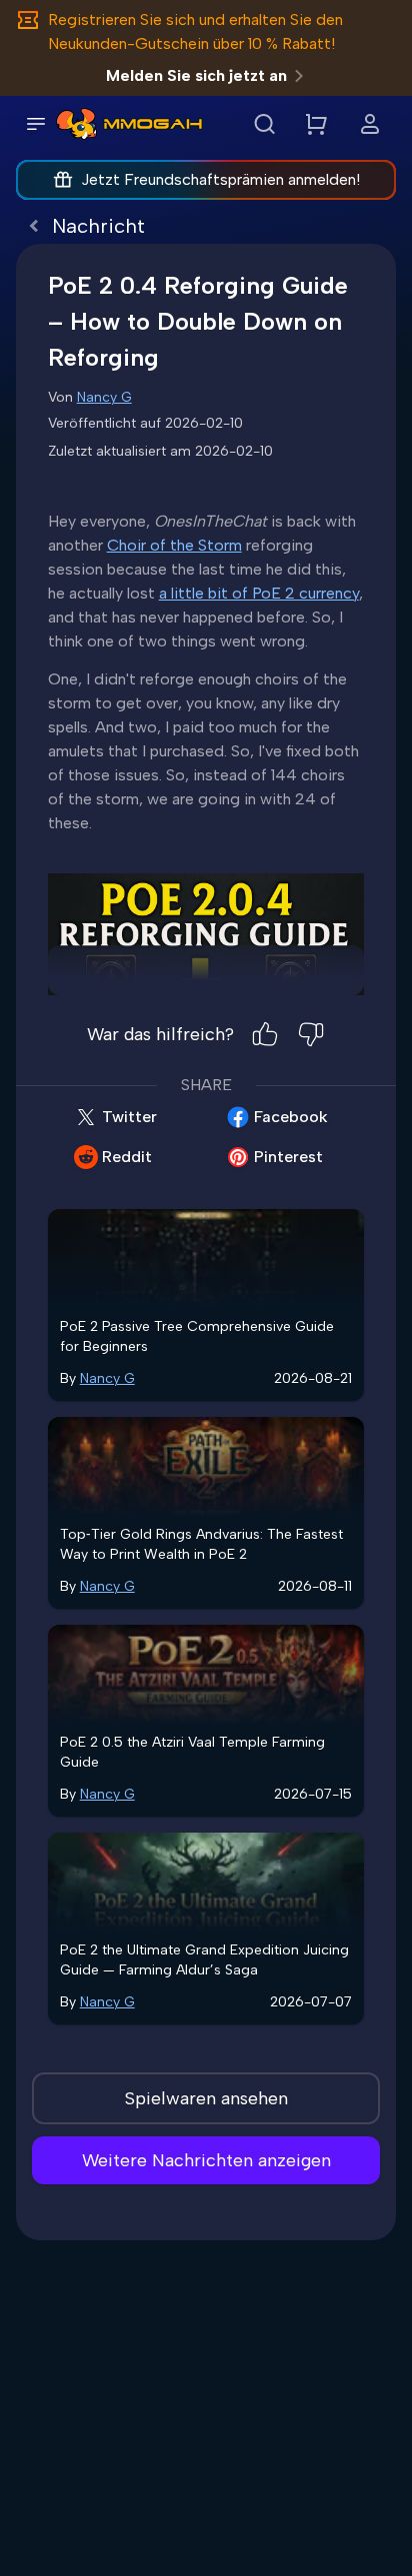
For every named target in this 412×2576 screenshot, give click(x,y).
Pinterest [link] (288, 1157)
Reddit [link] (127, 1157)
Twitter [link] (129, 1117)
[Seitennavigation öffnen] (36, 124)
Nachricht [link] (98, 226)
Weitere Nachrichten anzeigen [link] (206, 2160)
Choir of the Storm (174, 545)
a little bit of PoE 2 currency (259, 593)
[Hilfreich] (265, 1034)
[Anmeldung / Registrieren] (370, 124)
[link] (76, 124)
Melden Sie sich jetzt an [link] (196, 75)
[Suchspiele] (264, 124)
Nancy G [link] (104, 397)
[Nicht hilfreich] (311, 1034)
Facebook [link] (291, 1117)
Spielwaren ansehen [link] (206, 2098)
